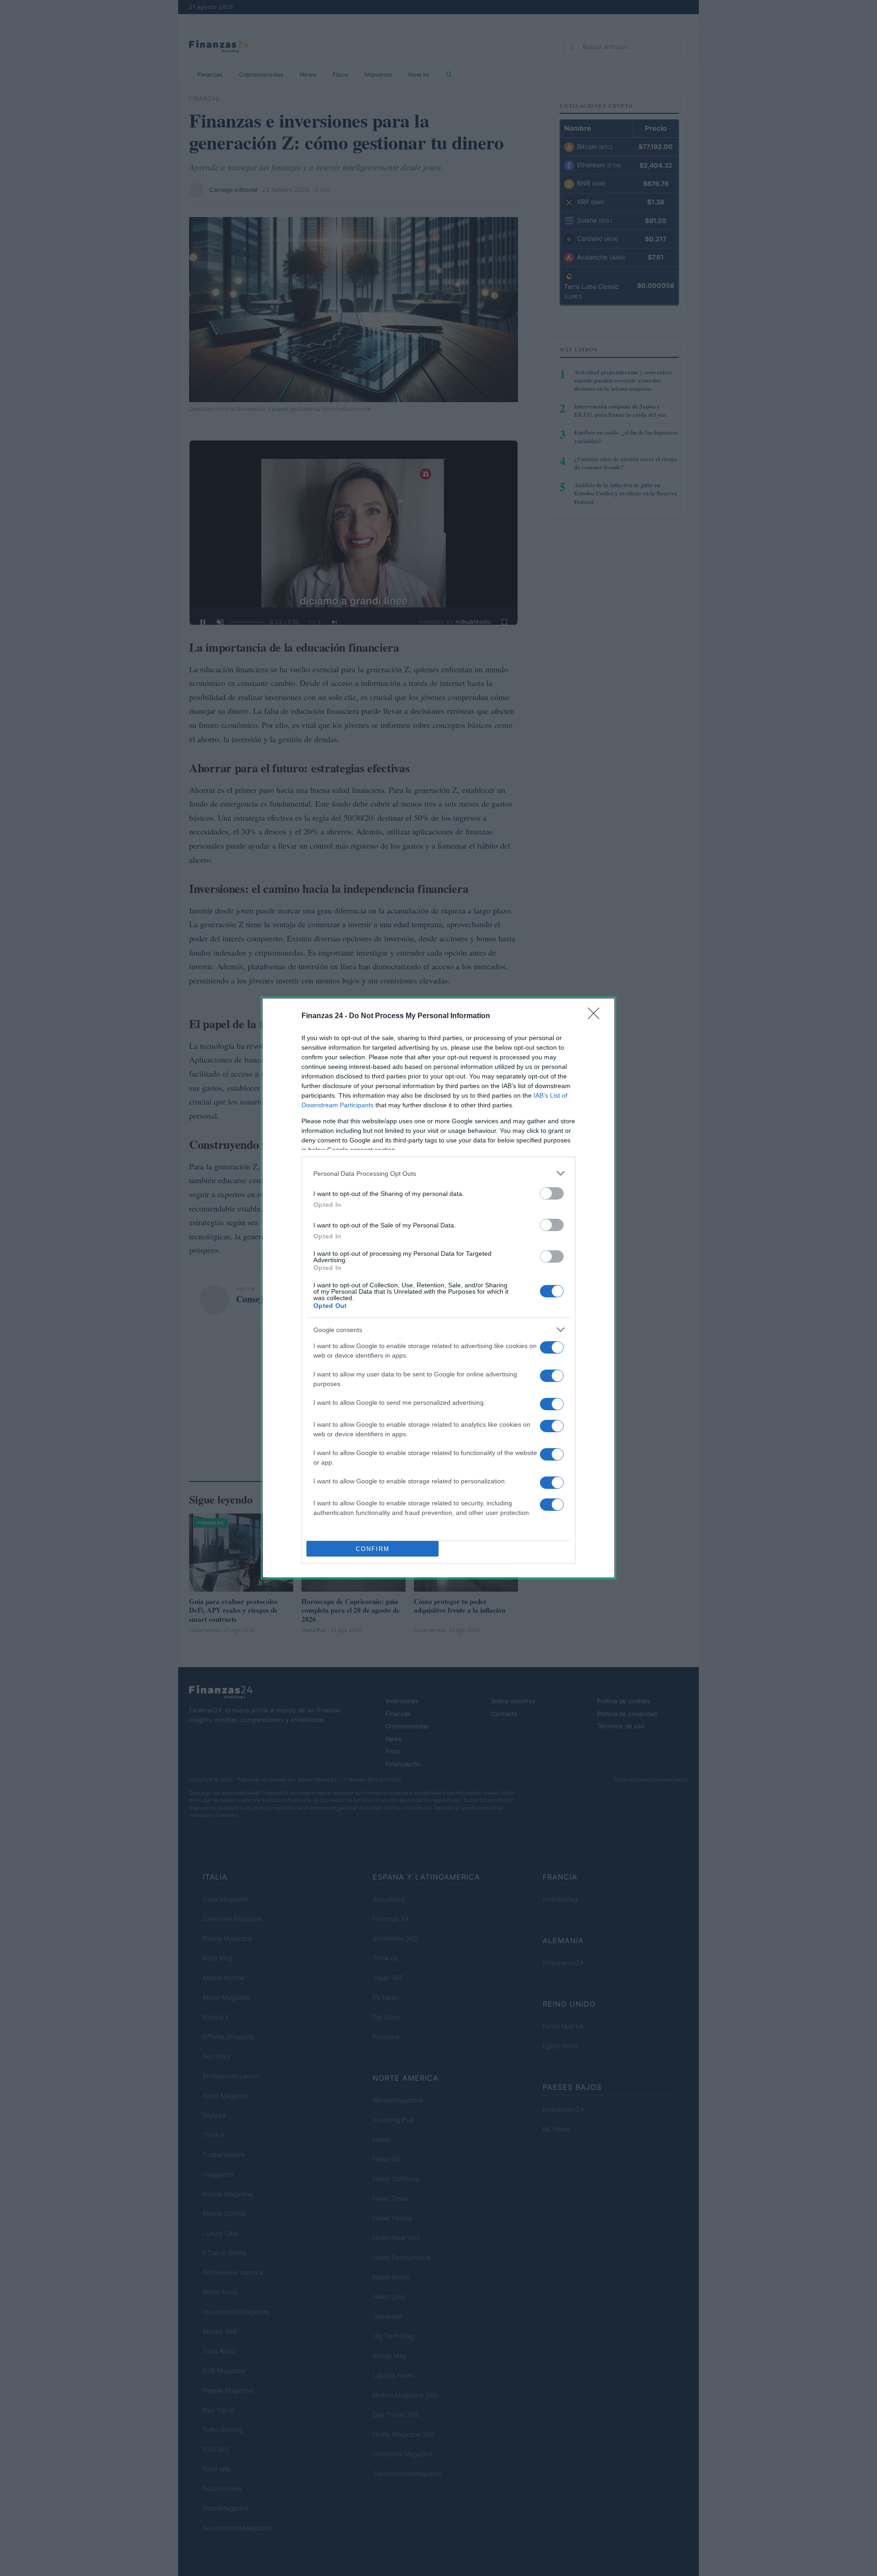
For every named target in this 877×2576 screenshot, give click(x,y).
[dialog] (438, 1288)
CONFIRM (373, 1549)
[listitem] (438, 1173)
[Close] (597, 1016)
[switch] (552, 1193)
